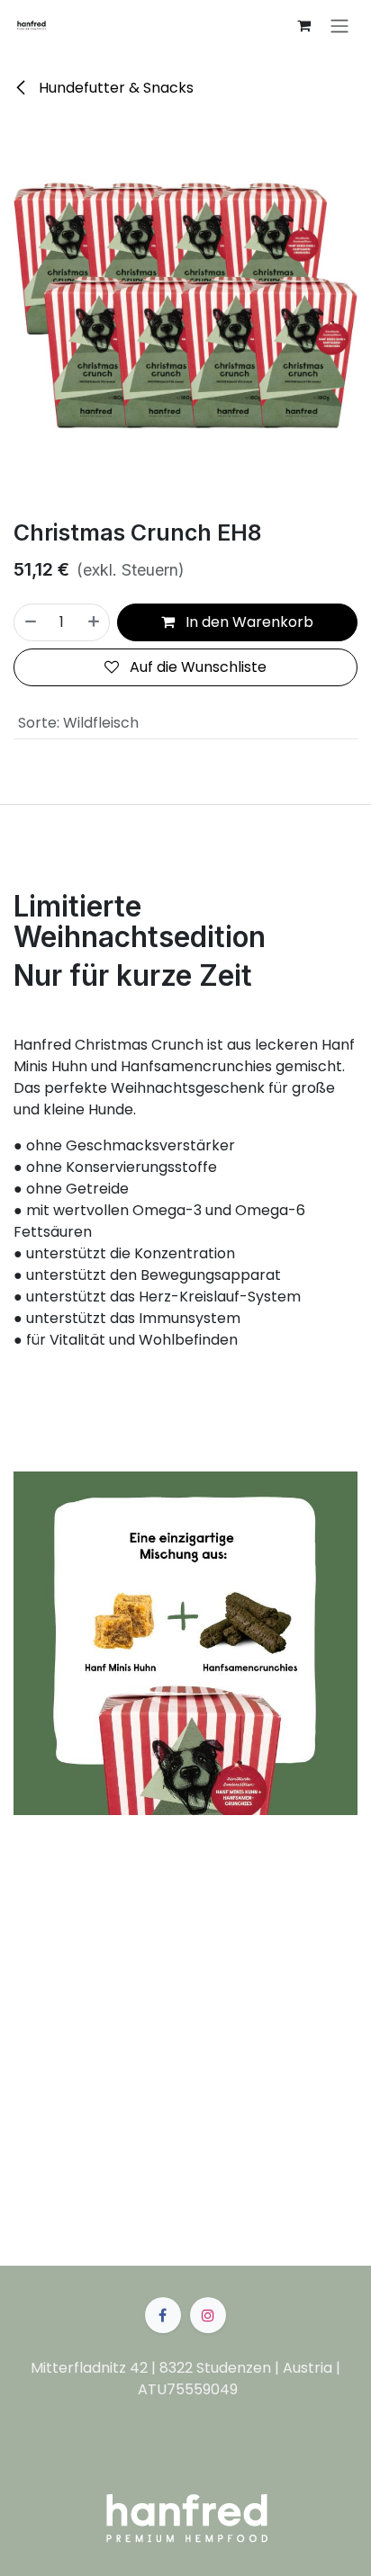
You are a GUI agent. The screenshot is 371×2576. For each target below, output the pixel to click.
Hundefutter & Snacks (114, 88)
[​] (163, 2315)
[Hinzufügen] (95, 622)
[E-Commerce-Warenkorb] (303, 25)
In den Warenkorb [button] (248, 622)
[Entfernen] (30, 622)
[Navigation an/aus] (339, 26)
